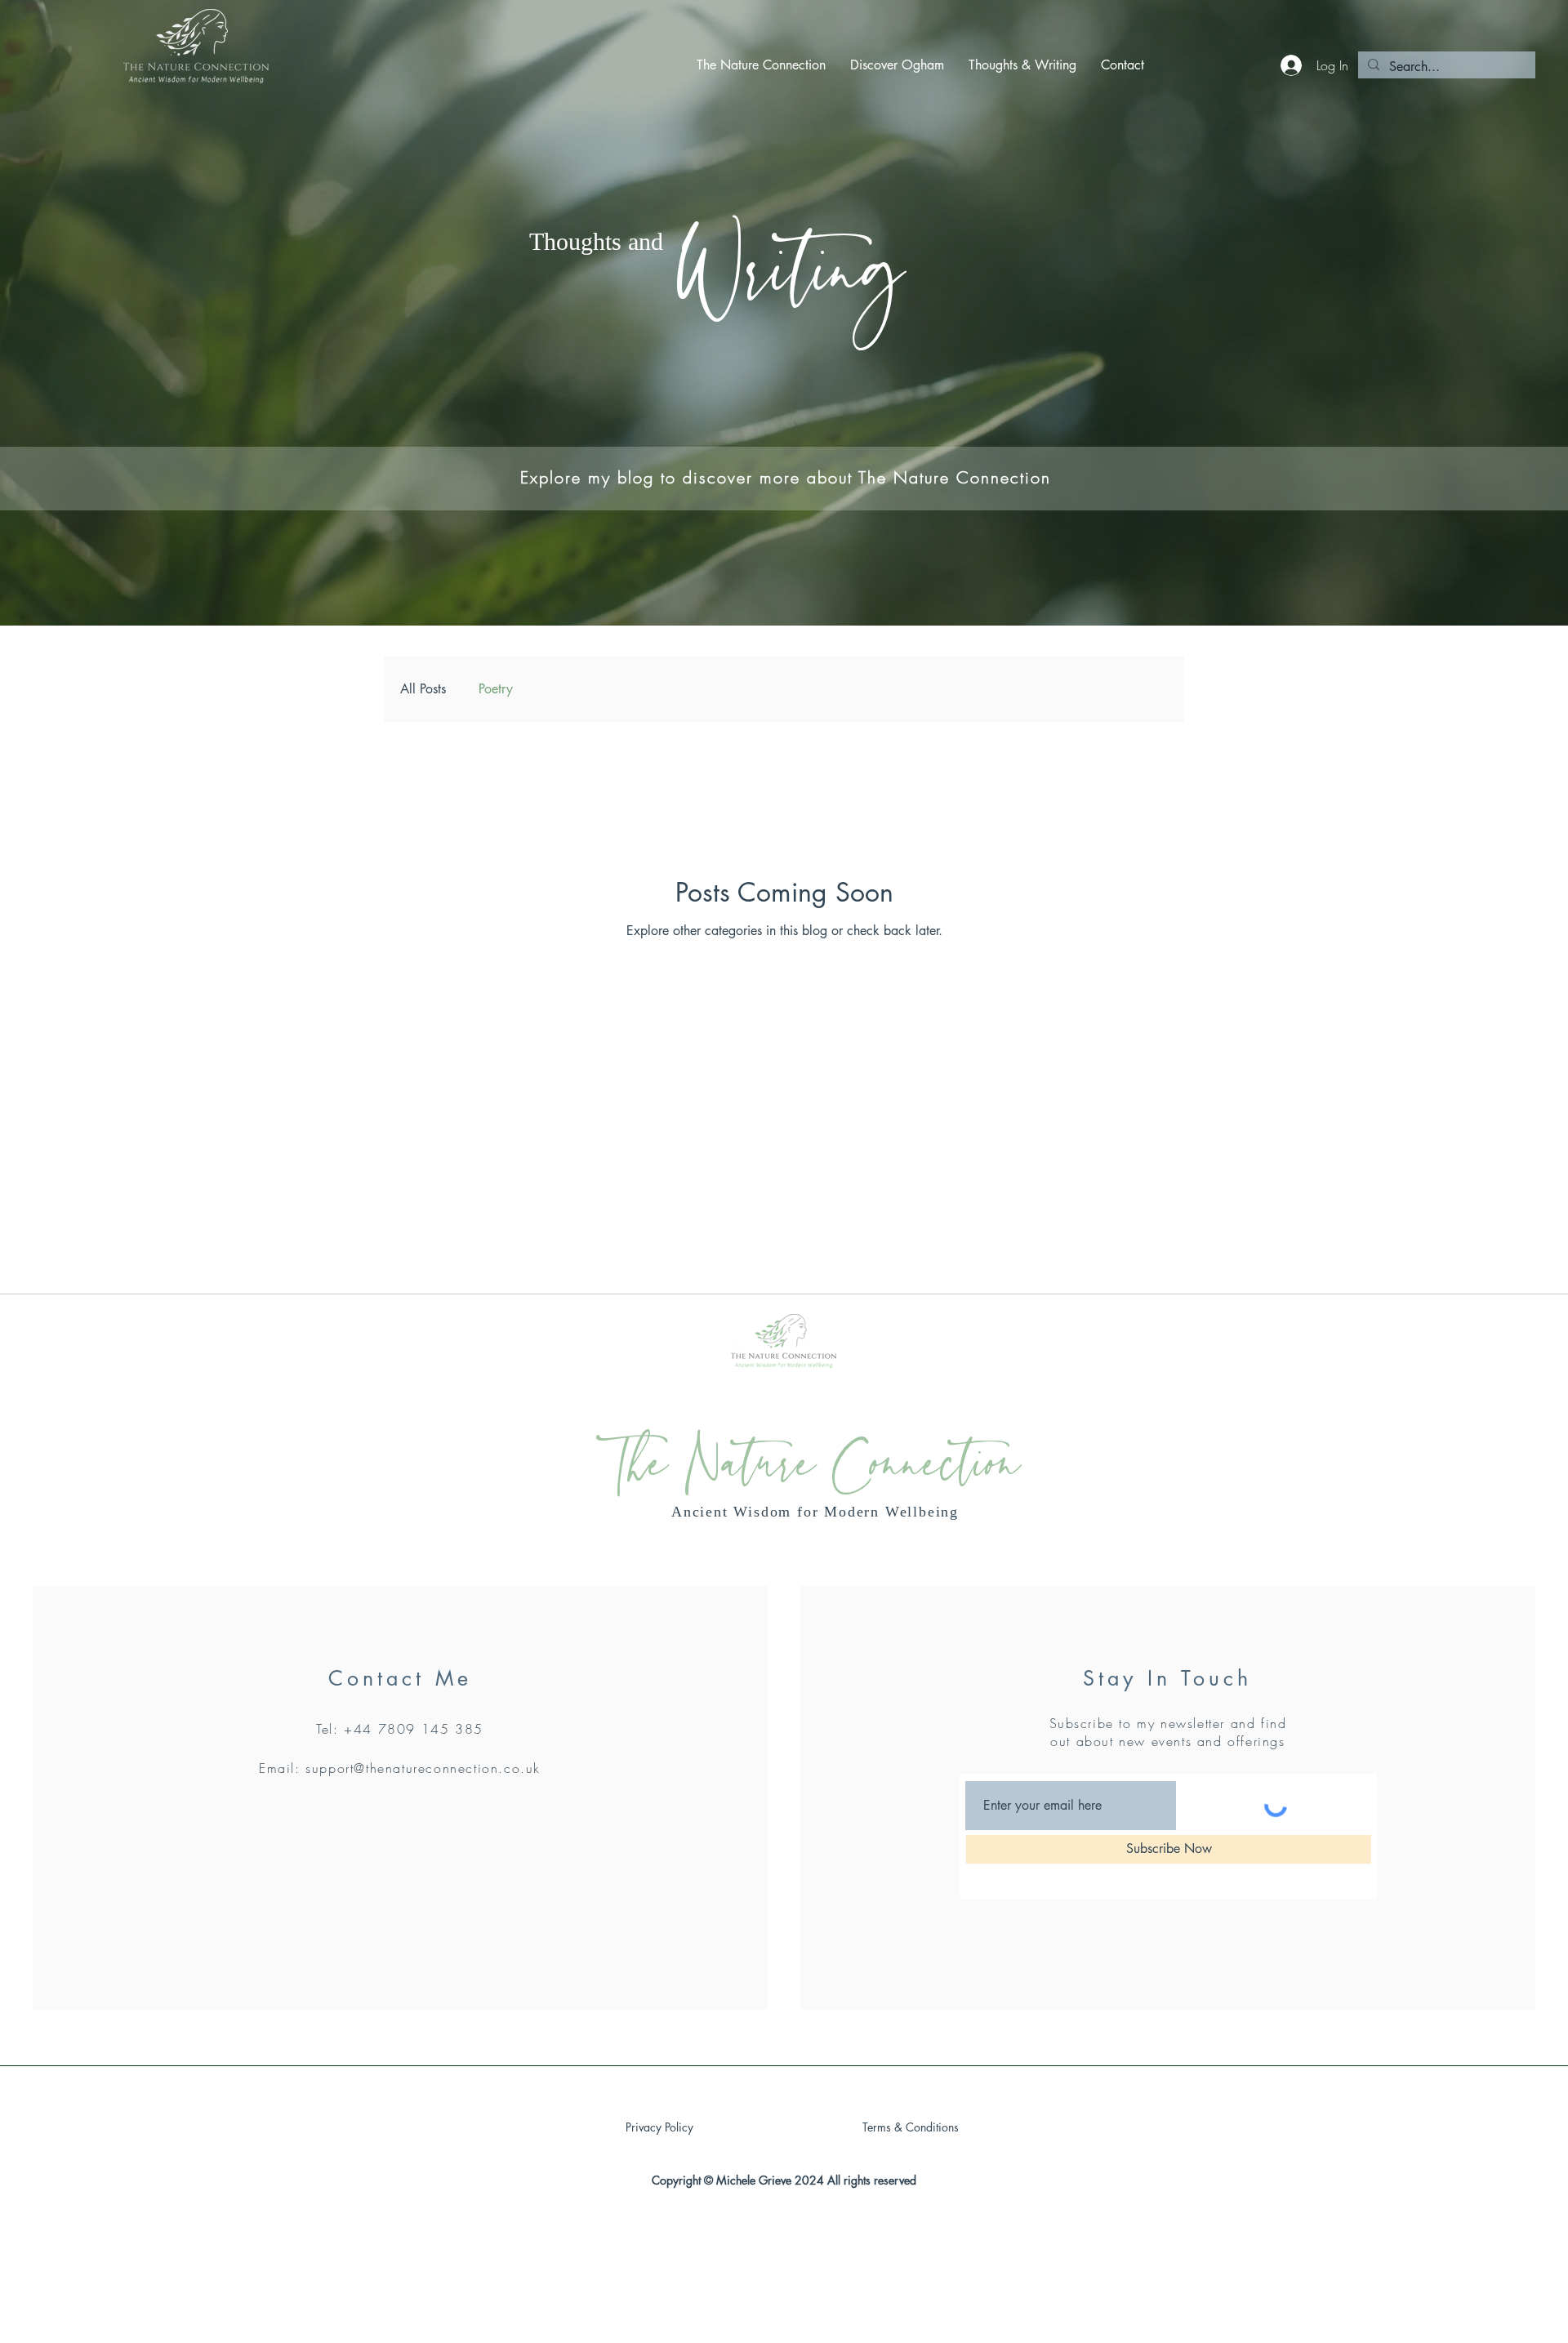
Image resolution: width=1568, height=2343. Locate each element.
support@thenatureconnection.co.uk (423, 1768)
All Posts (423, 689)
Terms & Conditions (911, 2127)
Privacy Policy (659, 2127)
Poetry (496, 689)
